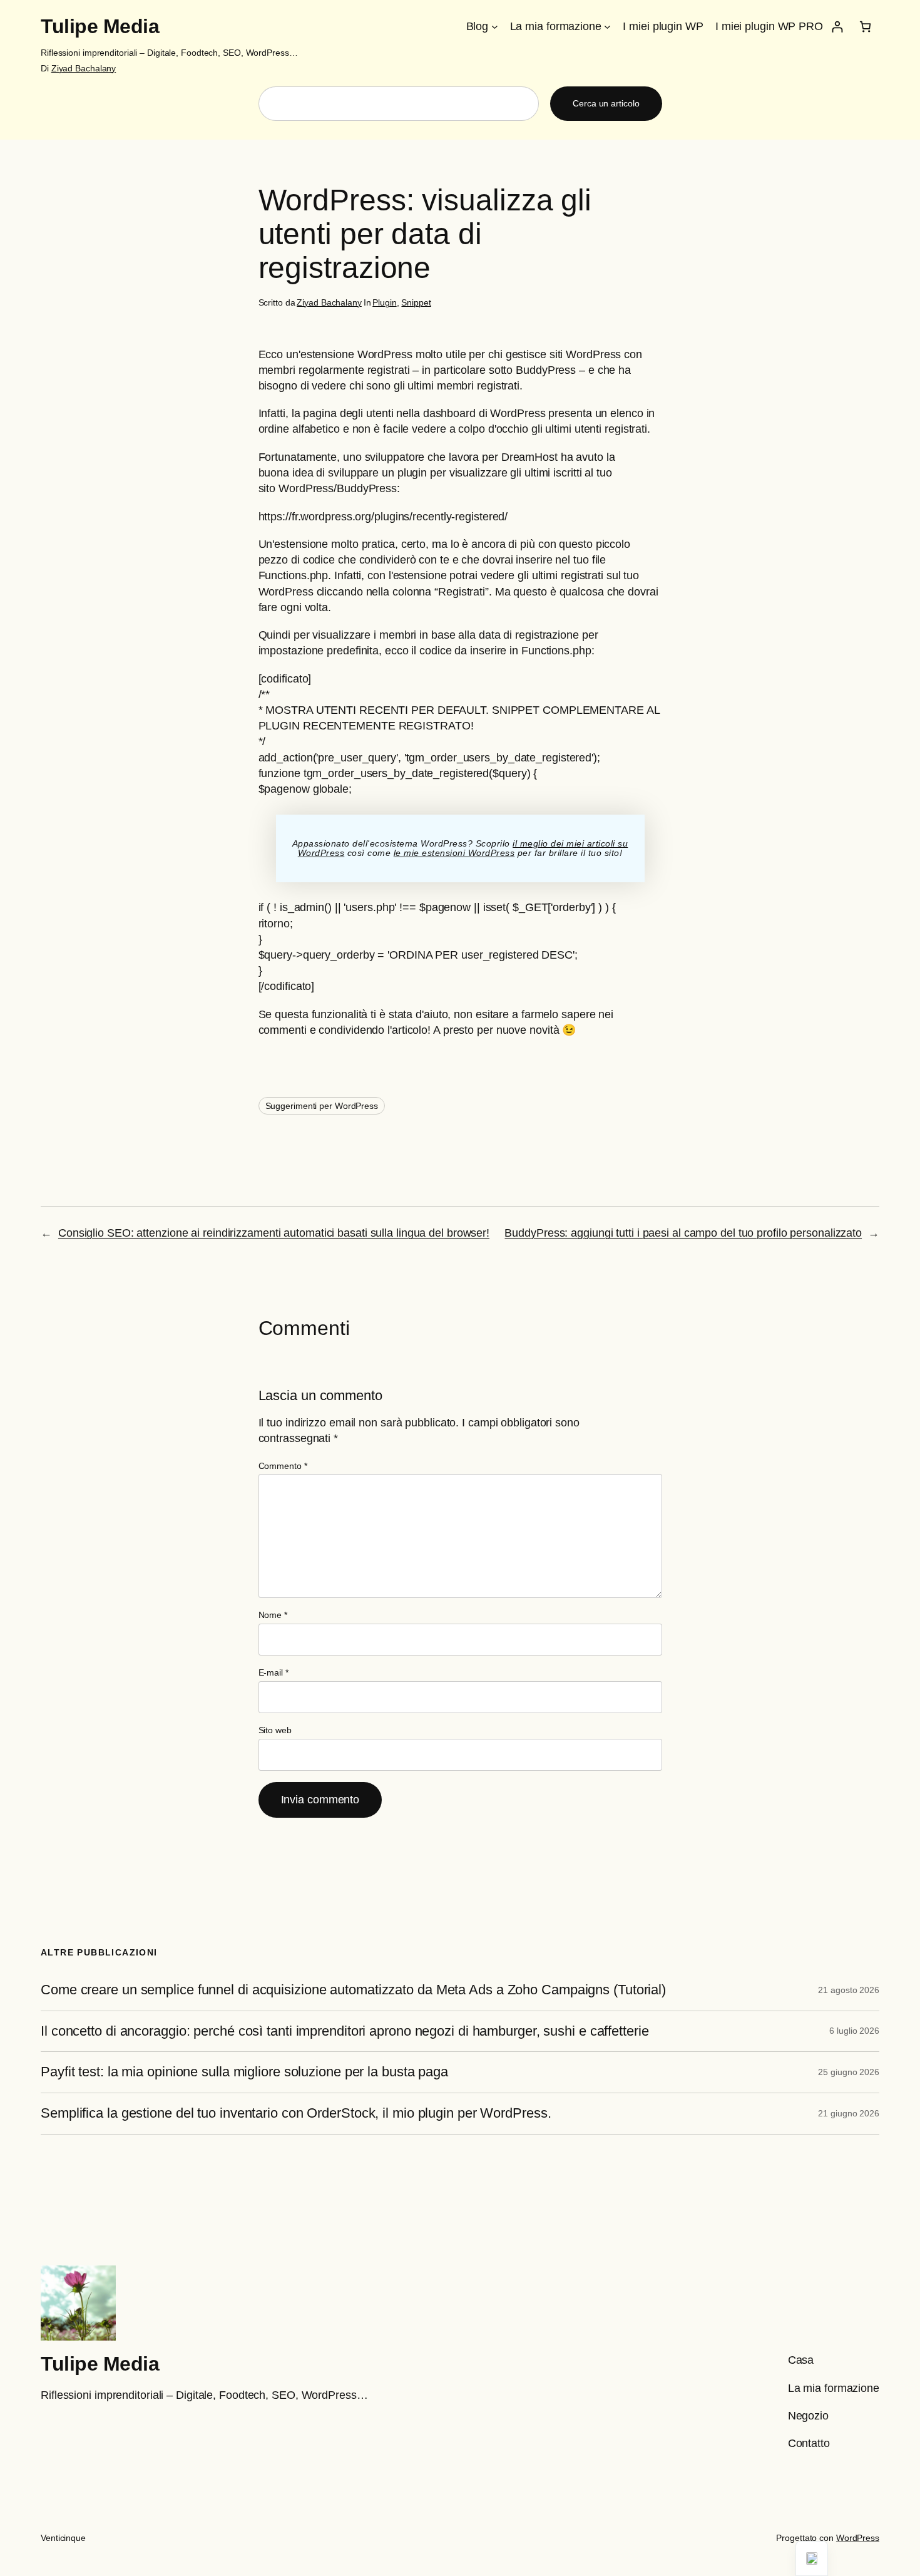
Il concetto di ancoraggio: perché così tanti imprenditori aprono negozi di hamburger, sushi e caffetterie (345, 2031)
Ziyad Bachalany (84, 68)
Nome (273, 1615)
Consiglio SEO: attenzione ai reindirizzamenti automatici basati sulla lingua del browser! (274, 1233)
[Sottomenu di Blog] (495, 27)
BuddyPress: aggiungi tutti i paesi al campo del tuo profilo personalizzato (683, 1233)
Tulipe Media (100, 26)
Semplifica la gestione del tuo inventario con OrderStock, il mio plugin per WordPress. (296, 2113)
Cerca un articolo (606, 103)
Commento (283, 1466)
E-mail (273, 1672)
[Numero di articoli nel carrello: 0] (865, 27)
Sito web (275, 1730)
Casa (801, 2360)
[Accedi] (837, 27)
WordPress (858, 2538)
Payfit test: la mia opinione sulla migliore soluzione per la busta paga (244, 2072)
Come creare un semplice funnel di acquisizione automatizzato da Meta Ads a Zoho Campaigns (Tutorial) (353, 1990)
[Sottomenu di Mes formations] (607, 27)
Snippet (416, 302)
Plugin (384, 302)
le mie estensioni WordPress (454, 853)
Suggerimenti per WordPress (322, 1106)
